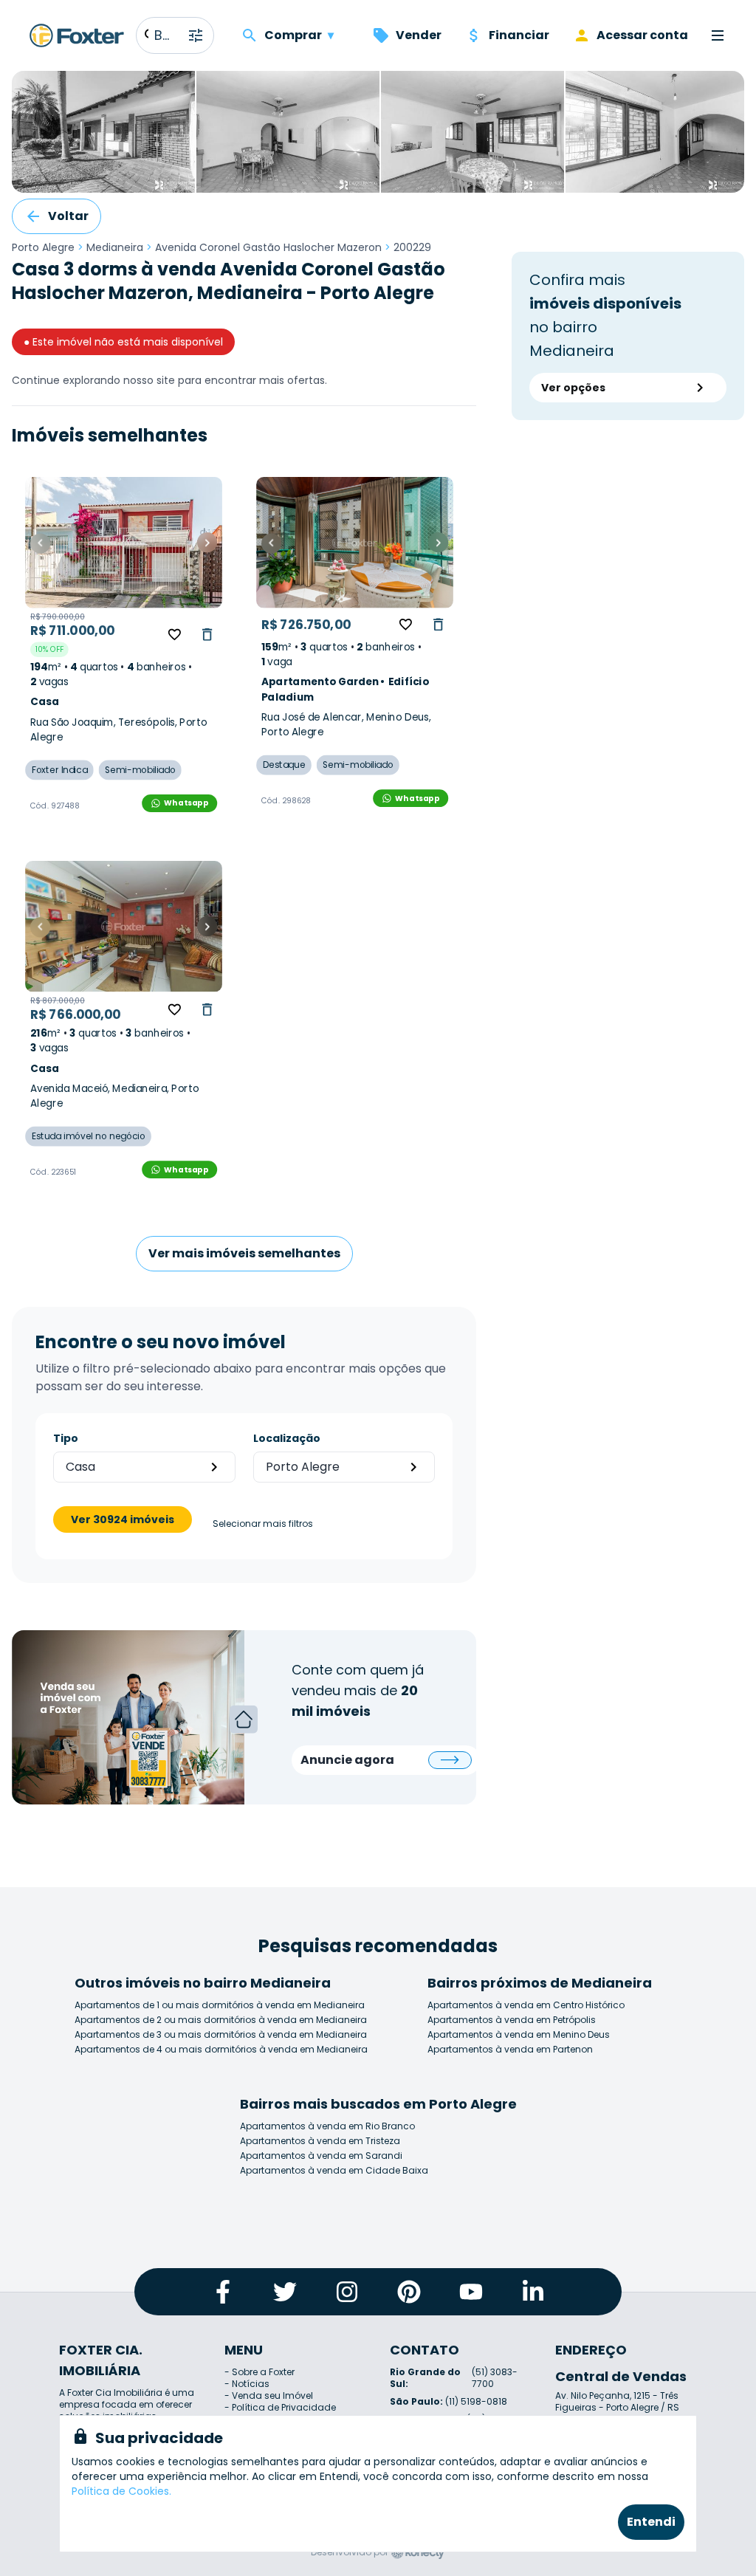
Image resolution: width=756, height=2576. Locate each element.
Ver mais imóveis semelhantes (244, 1253)
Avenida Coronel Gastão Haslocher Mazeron (268, 247)
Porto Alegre (43, 247)
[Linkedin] (533, 2292)
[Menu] (718, 35)
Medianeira (115, 247)
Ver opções (573, 388)
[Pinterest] (409, 2292)
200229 (412, 247)
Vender (419, 35)
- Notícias (247, 2384)
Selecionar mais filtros (263, 1524)
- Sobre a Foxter (260, 2372)
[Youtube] (471, 2292)
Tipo (66, 1438)
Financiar (519, 35)
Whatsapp (186, 803)
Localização (287, 1438)
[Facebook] (223, 2292)
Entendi (651, 2522)
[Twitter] (285, 2292)
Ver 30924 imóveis (123, 1519)
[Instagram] (347, 2292)
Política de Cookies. (121, 2491)
